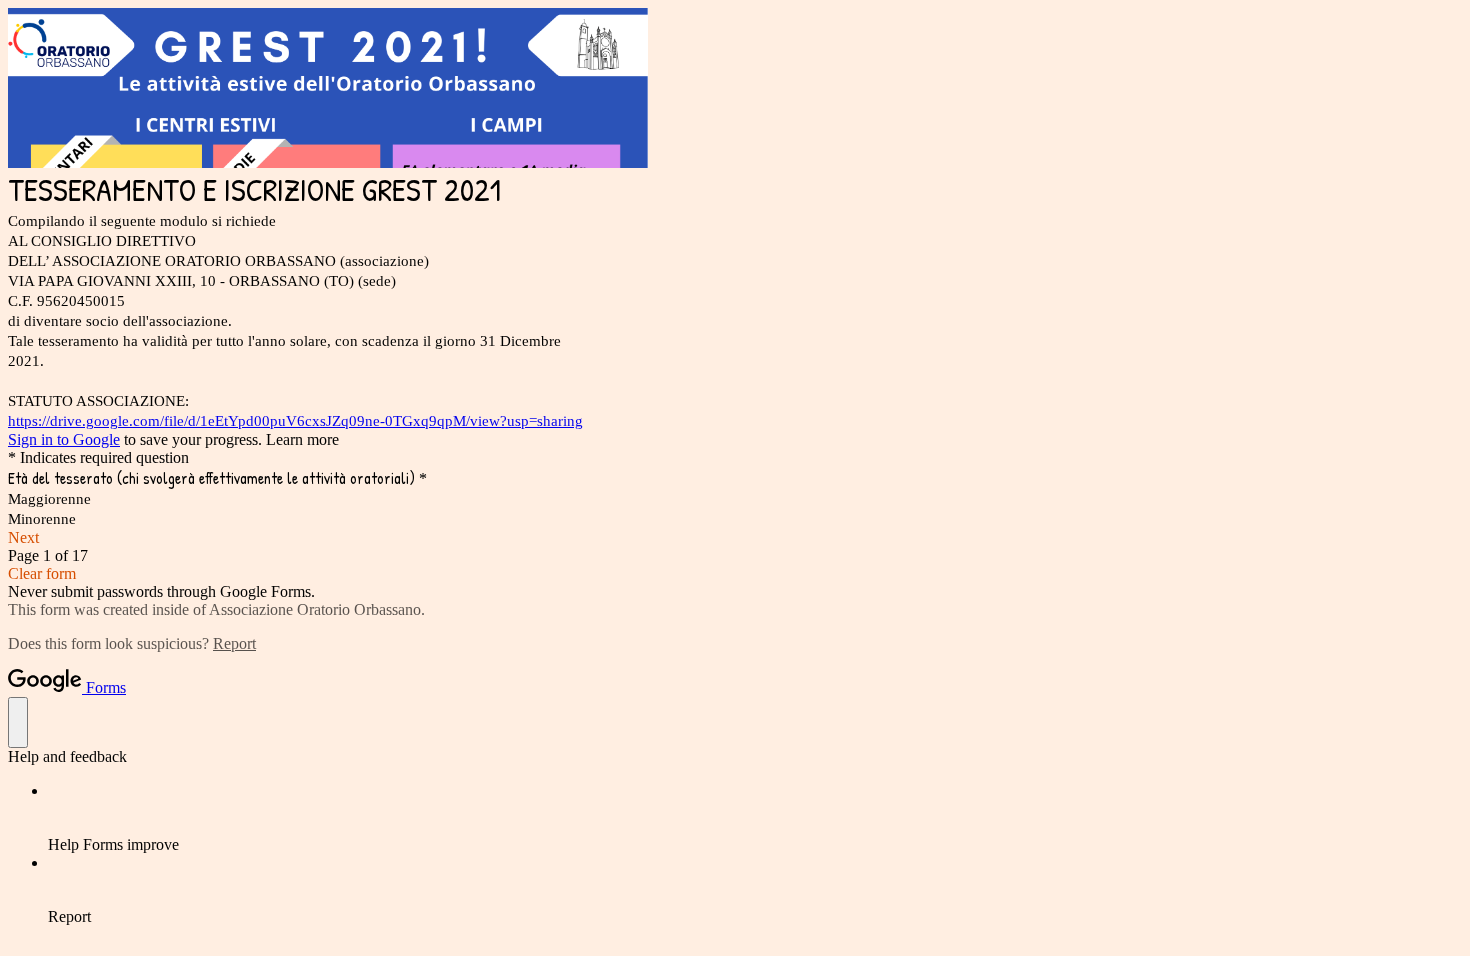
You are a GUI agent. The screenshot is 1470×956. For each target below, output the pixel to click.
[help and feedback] (18, 722)
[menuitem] (755, 818)
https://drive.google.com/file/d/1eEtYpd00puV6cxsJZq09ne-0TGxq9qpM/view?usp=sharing (295, 421)
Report (234, 643)
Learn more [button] (302, 439)
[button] (735, 538)
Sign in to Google (64, 439)
